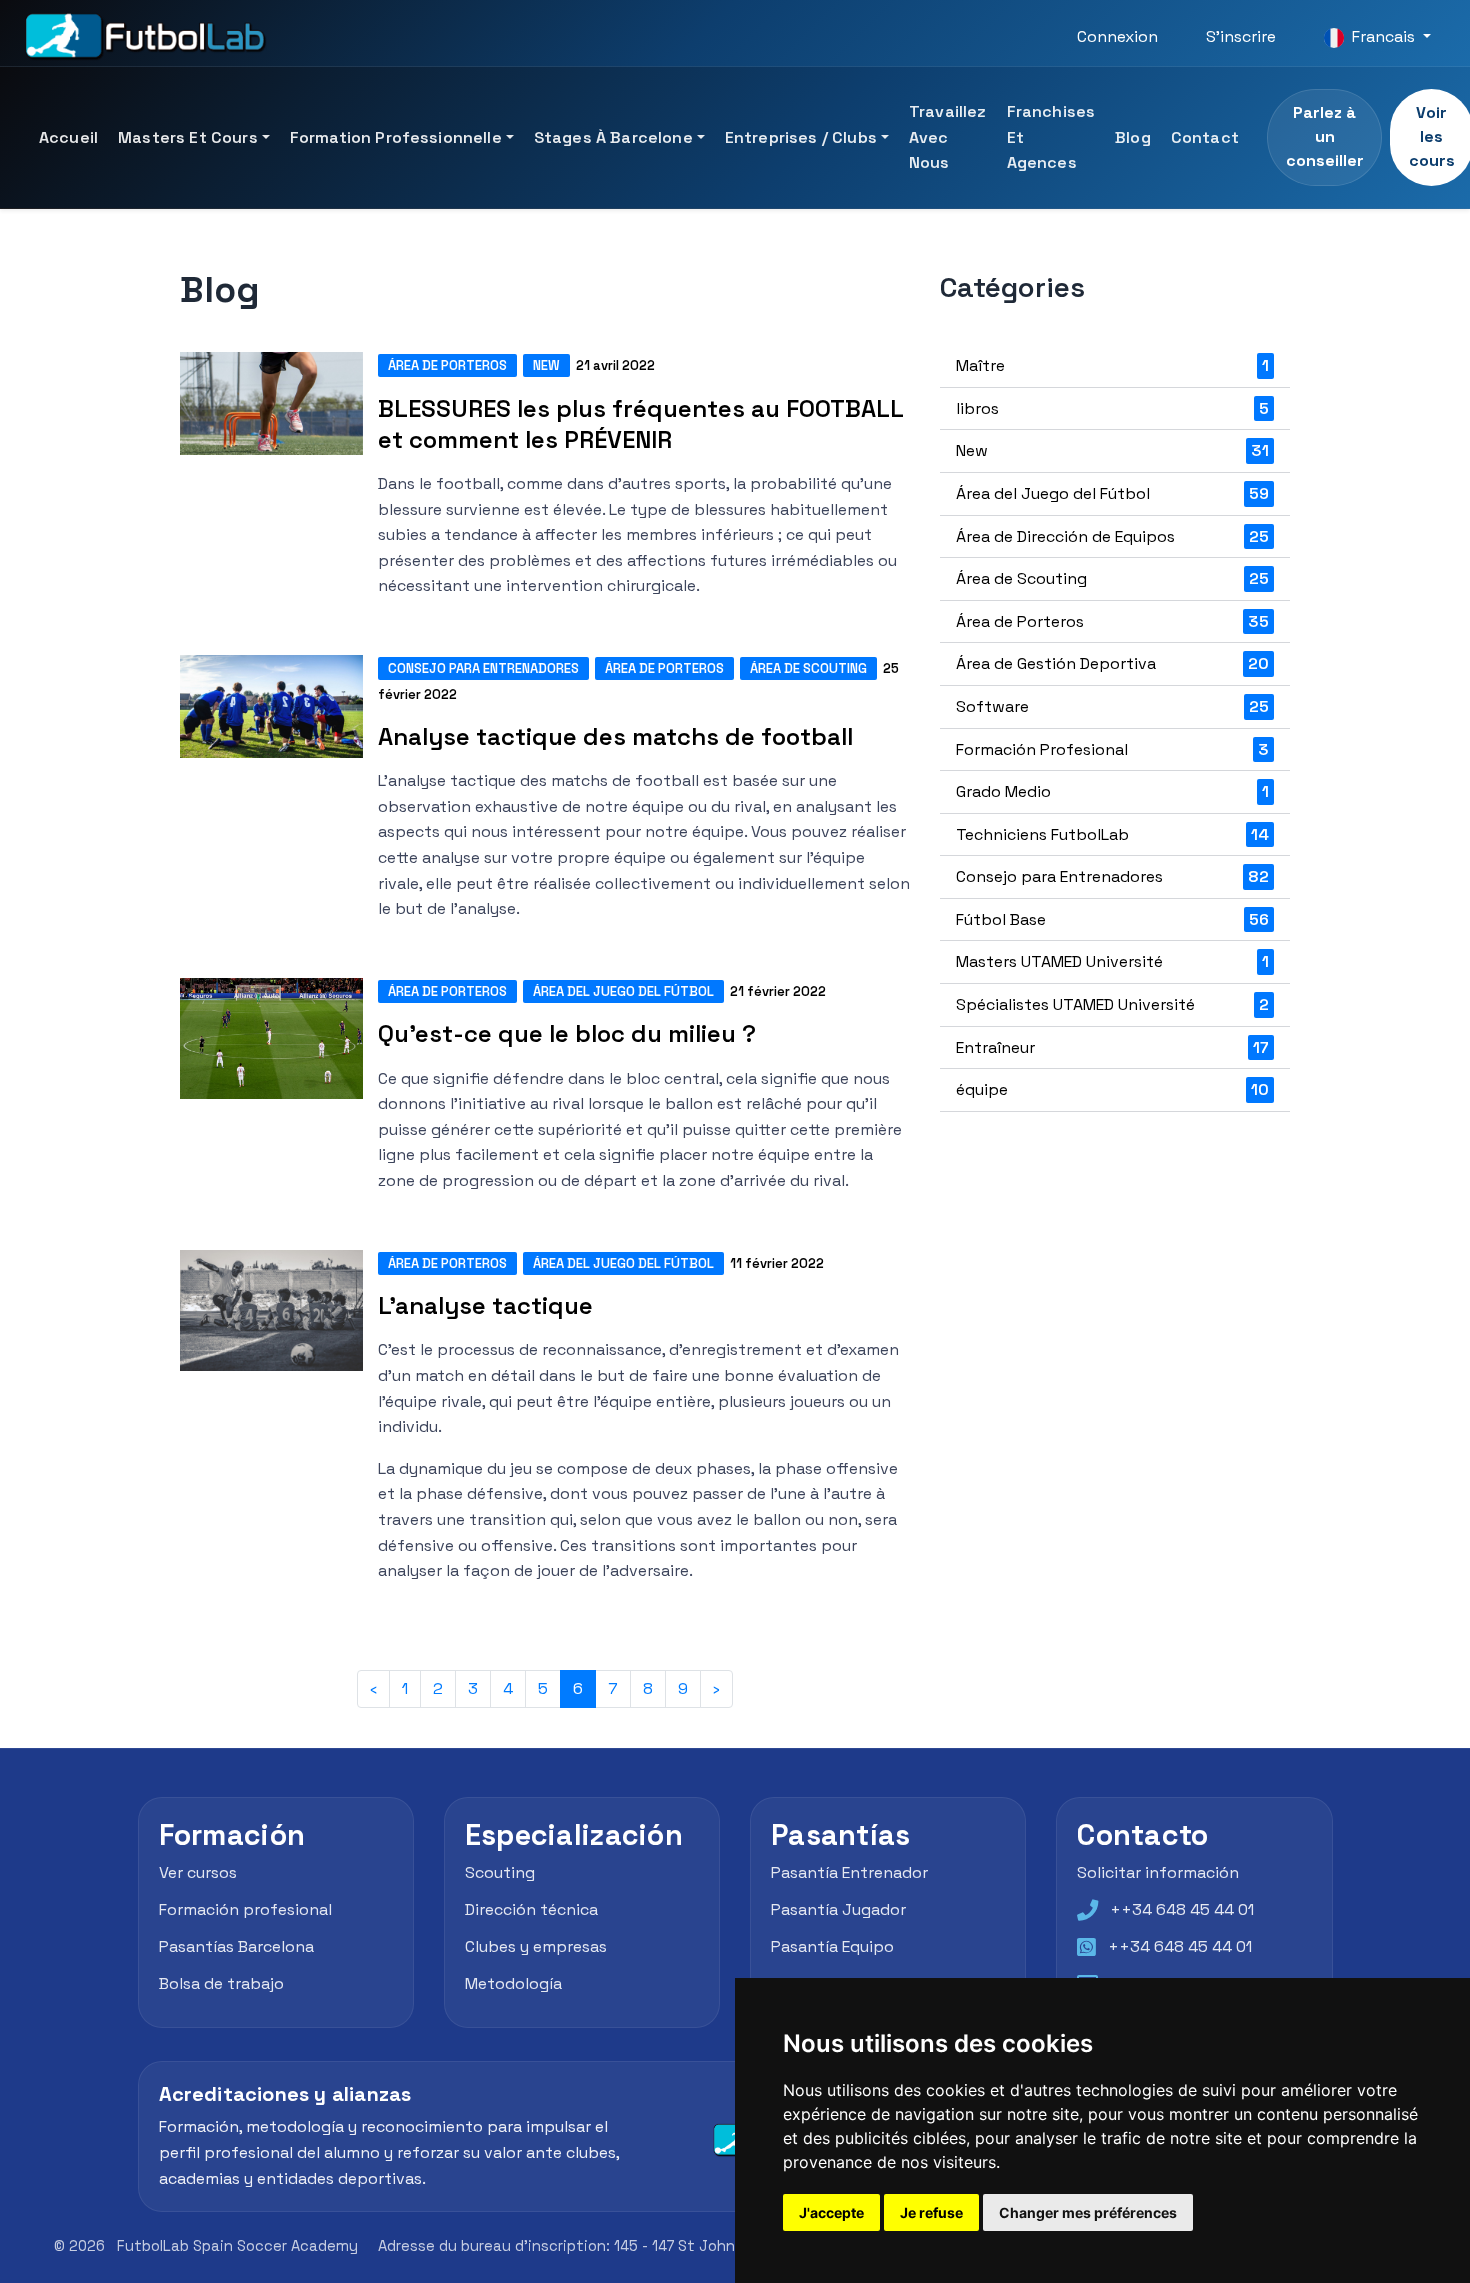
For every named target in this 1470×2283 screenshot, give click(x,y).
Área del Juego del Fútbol (623, 991)
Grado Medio (1112, 791)
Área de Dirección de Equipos (1112, 536)
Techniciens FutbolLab (1112, 834)
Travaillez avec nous (948, 137)
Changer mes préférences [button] (1088, 2212)
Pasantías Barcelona (236, 1946)
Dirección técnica (531, 1909)
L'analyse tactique (485, 1305)
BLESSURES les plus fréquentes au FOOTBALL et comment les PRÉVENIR (640, 424)
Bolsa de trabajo (221, 1983)
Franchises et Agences (1051, 137)
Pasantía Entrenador (849, 1873)
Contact (1205, 137)
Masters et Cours (188, 137)
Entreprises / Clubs (801, 137)
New (546, 365)
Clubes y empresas (536, 1946)
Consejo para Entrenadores (483, 668)
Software (1112, 706)
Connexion (1117, 36)
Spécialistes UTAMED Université (1112, 1004)
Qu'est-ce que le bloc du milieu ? (567, 1033)
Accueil (68, 137)
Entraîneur (1112, 1047)
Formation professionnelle (396, 137)
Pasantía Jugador (838, 1909)
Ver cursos (198, 1873)
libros (1112, 408)
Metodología (513, 1983)
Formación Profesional (1112, 749)
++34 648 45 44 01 (1182, 1909)
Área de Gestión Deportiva (1112, 663)
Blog (1133, 137)
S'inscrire (1241, 36)
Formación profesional (245, 1909)
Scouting (500, 1873)
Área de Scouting (808, 668)
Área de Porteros (447, 365)
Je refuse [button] (931, 2212)
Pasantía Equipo (832, 1946)
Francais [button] (1383, 36)
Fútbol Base (1112, 919)
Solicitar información (1158, 1873)
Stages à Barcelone (613, 137)
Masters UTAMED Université (1112, 961)
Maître (1112, 365)
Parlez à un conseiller (1325, 136)
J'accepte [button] (831, 2212)
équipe (1112, 1089)
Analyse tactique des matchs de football (615, 736)
